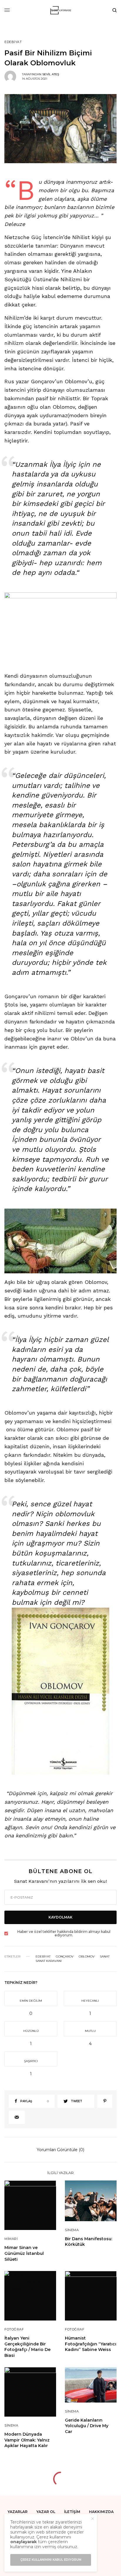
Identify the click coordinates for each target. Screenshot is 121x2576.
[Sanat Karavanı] (61, 10)
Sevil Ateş (51, 74)
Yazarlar (18, 2512)
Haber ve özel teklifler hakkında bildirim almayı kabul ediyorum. (64, 1933)
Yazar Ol (46, 2512)
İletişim (72, 2512)
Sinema (72, 2230)
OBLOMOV (87, 1957)
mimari (11, 2239)
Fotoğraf (14, 2329)
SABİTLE (64, 630)
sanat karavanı (49, 1961)
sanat (105, 1957)
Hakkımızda (101, 2512)
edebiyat (43, 1957)
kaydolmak (60, 1917)
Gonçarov (65, 1957)
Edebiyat (13, 42)
